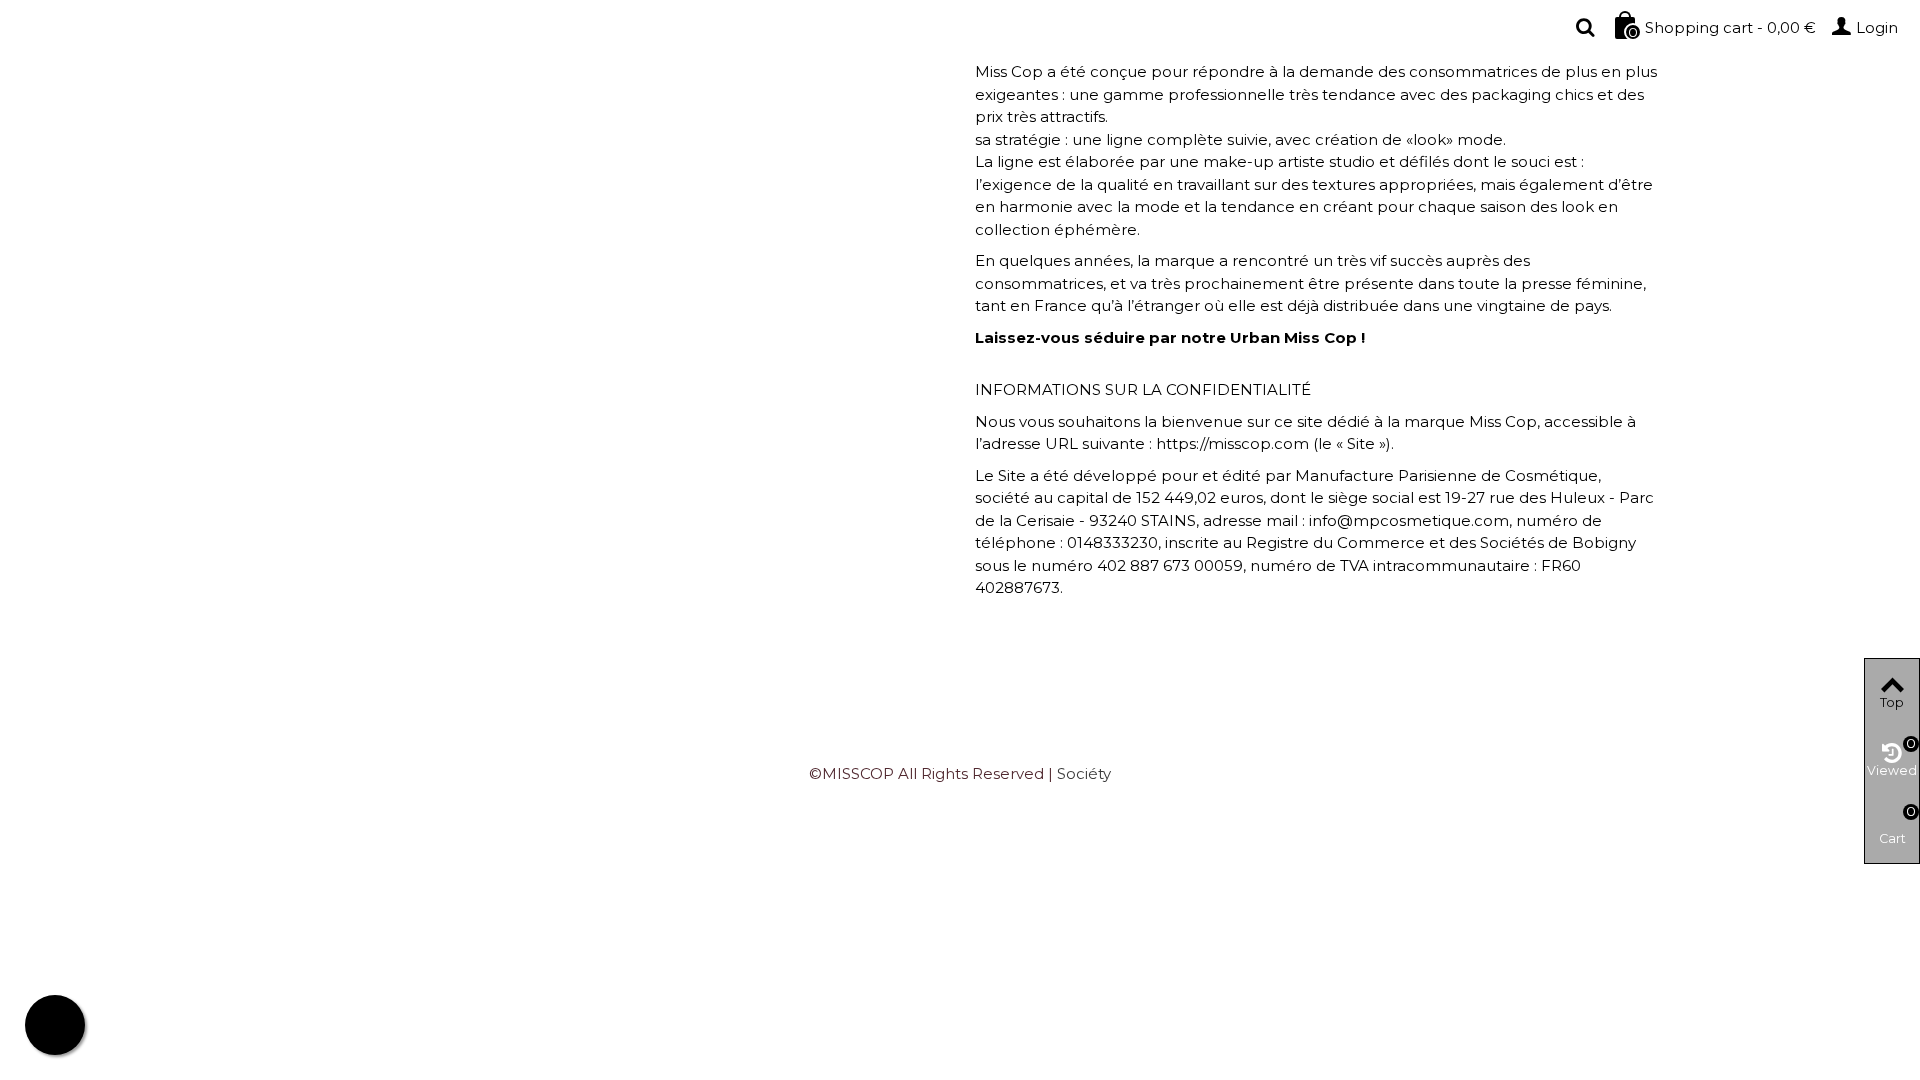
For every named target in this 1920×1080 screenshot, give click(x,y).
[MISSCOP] (252, 27)
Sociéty (1084, 773)
